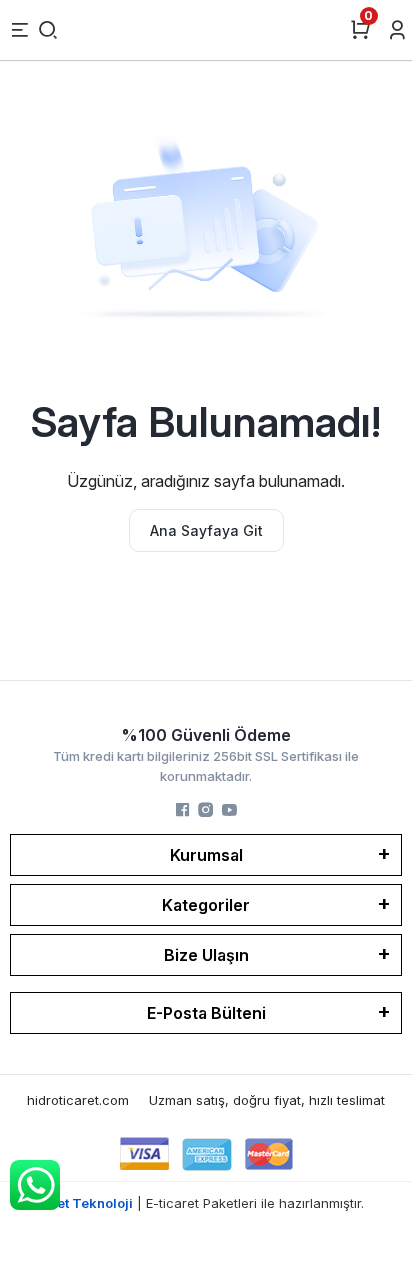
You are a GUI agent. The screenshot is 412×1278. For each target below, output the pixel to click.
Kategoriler (206, 905)
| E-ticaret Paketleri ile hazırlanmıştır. (206, 1203)
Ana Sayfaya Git (206, 530)
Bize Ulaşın (206, 955)
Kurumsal (206, 855)
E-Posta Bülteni (206, 1013)
